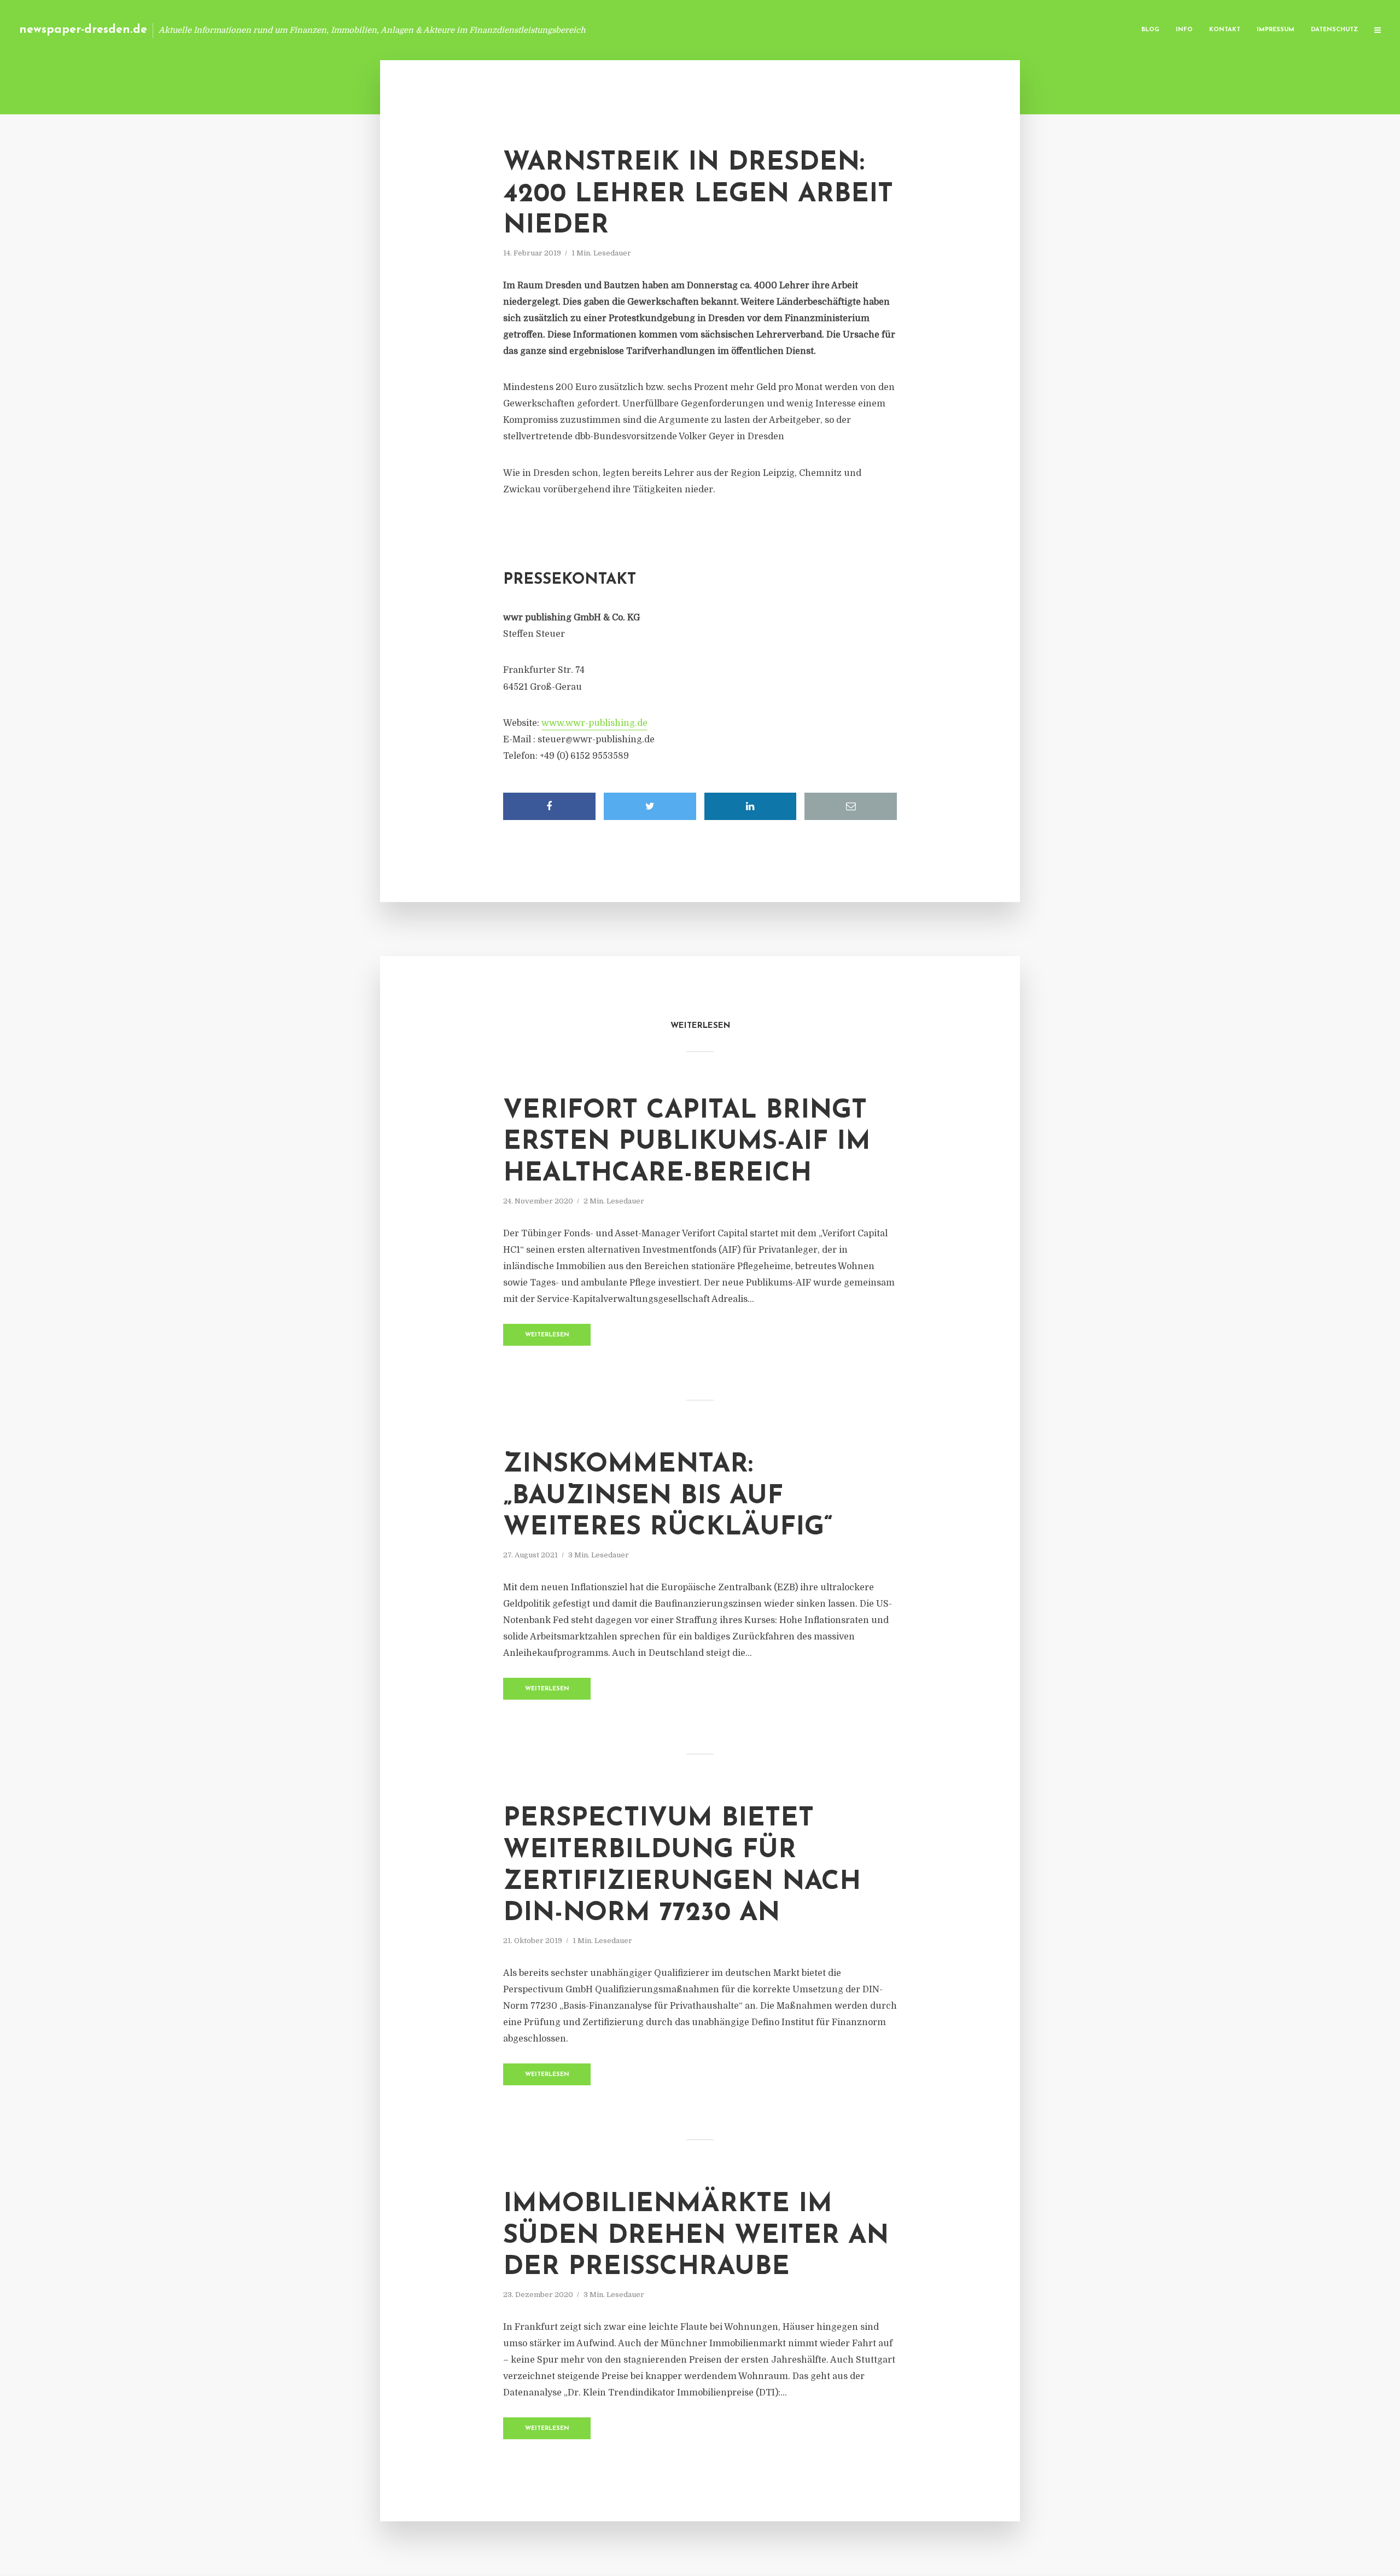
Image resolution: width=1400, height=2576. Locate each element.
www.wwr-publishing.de (594, 723)
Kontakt (1225, 30)
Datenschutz (1334, 30)
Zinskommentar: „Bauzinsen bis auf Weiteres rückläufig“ (668, 1496)
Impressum (1276, 30)
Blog (1150, 30)
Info (1184, 30)
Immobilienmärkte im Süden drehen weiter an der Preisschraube (696, 2236)
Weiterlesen (547, 1335)
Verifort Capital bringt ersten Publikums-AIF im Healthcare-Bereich (687, 1142)
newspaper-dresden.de (83, 30)
